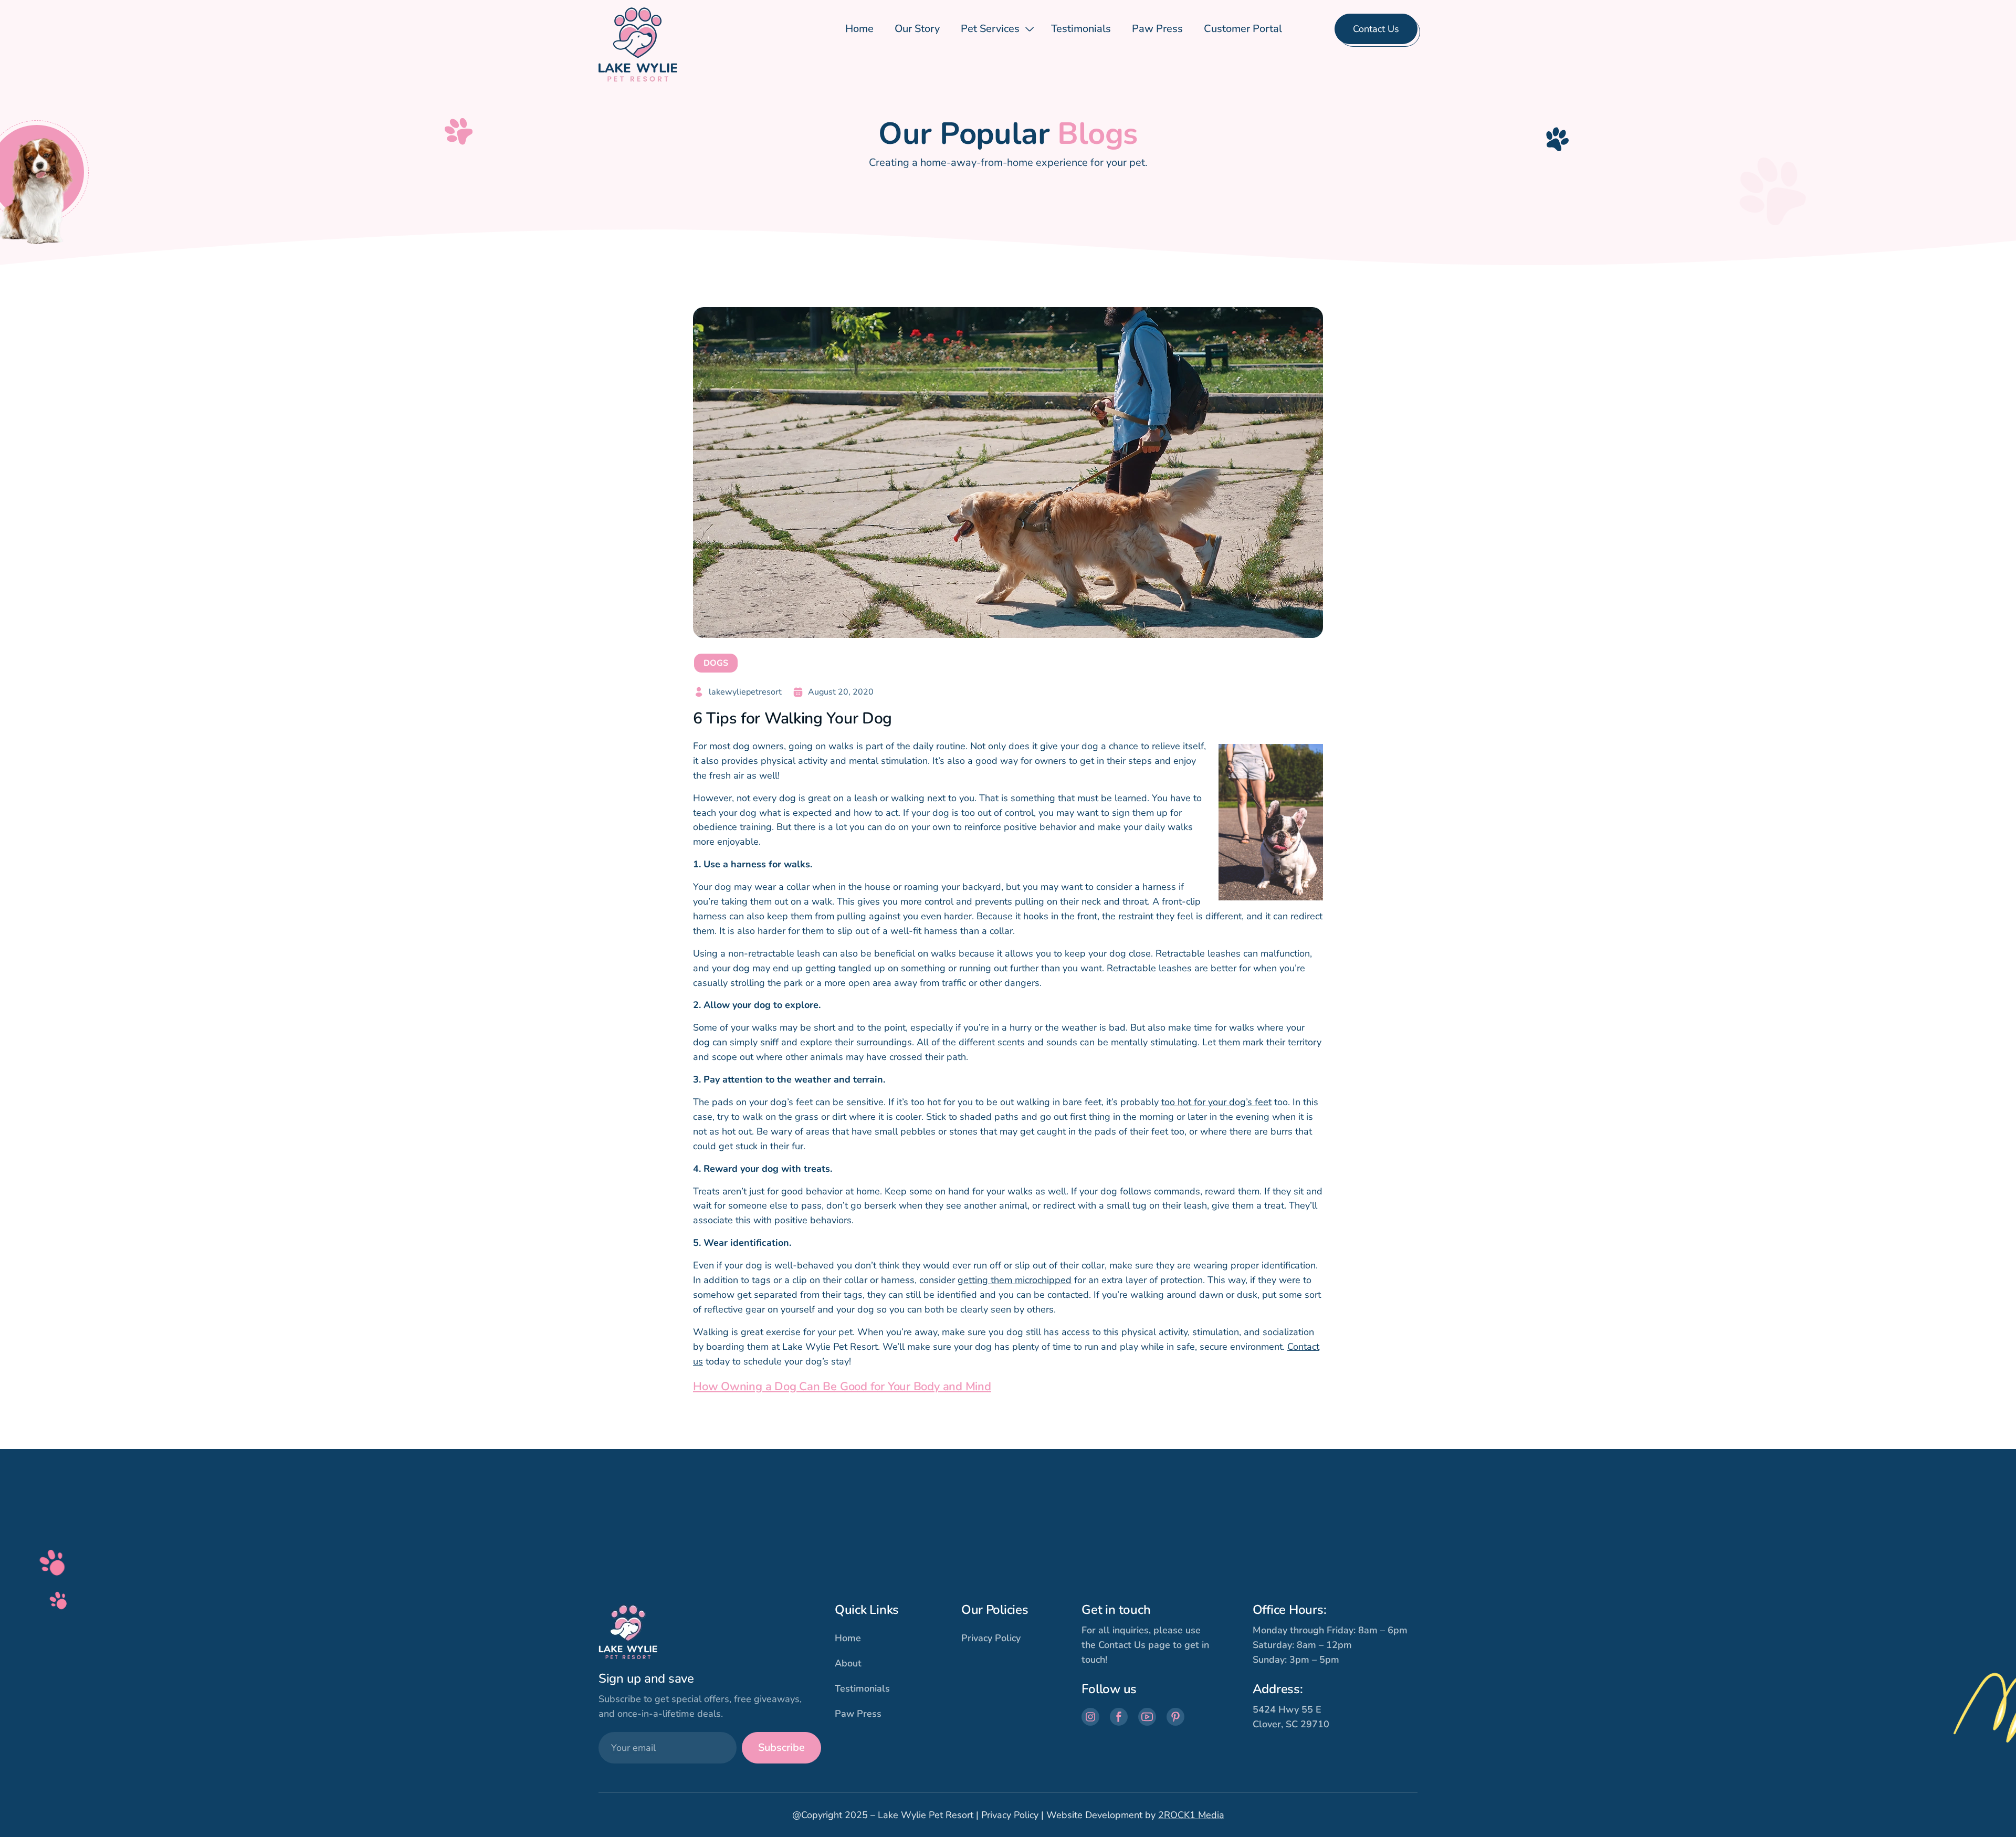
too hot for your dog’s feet (1216, 1102)
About (848, 1663)
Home (859, 29)
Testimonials (1081, 29)
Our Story (917, 29)
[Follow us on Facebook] (1119, 1717)
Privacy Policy (991, 1638)
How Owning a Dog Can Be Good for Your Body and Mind (842, 1387)
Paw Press (1157, 29)
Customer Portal (1243, 29)
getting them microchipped (1015, 1280)
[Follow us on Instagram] (1090, 1717)
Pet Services (990, 29)
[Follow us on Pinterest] (1175, 1717)
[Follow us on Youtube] (1147, 1717)
